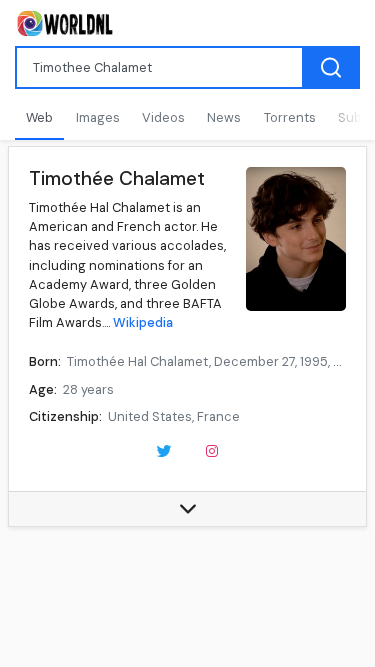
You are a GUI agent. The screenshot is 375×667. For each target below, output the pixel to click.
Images (98, 117)
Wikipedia (143, 322)
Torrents (290, 117)
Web (39, 117)
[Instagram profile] (212, 449)
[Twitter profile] (164, 449)
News (224, 117)
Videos (163, 117)
